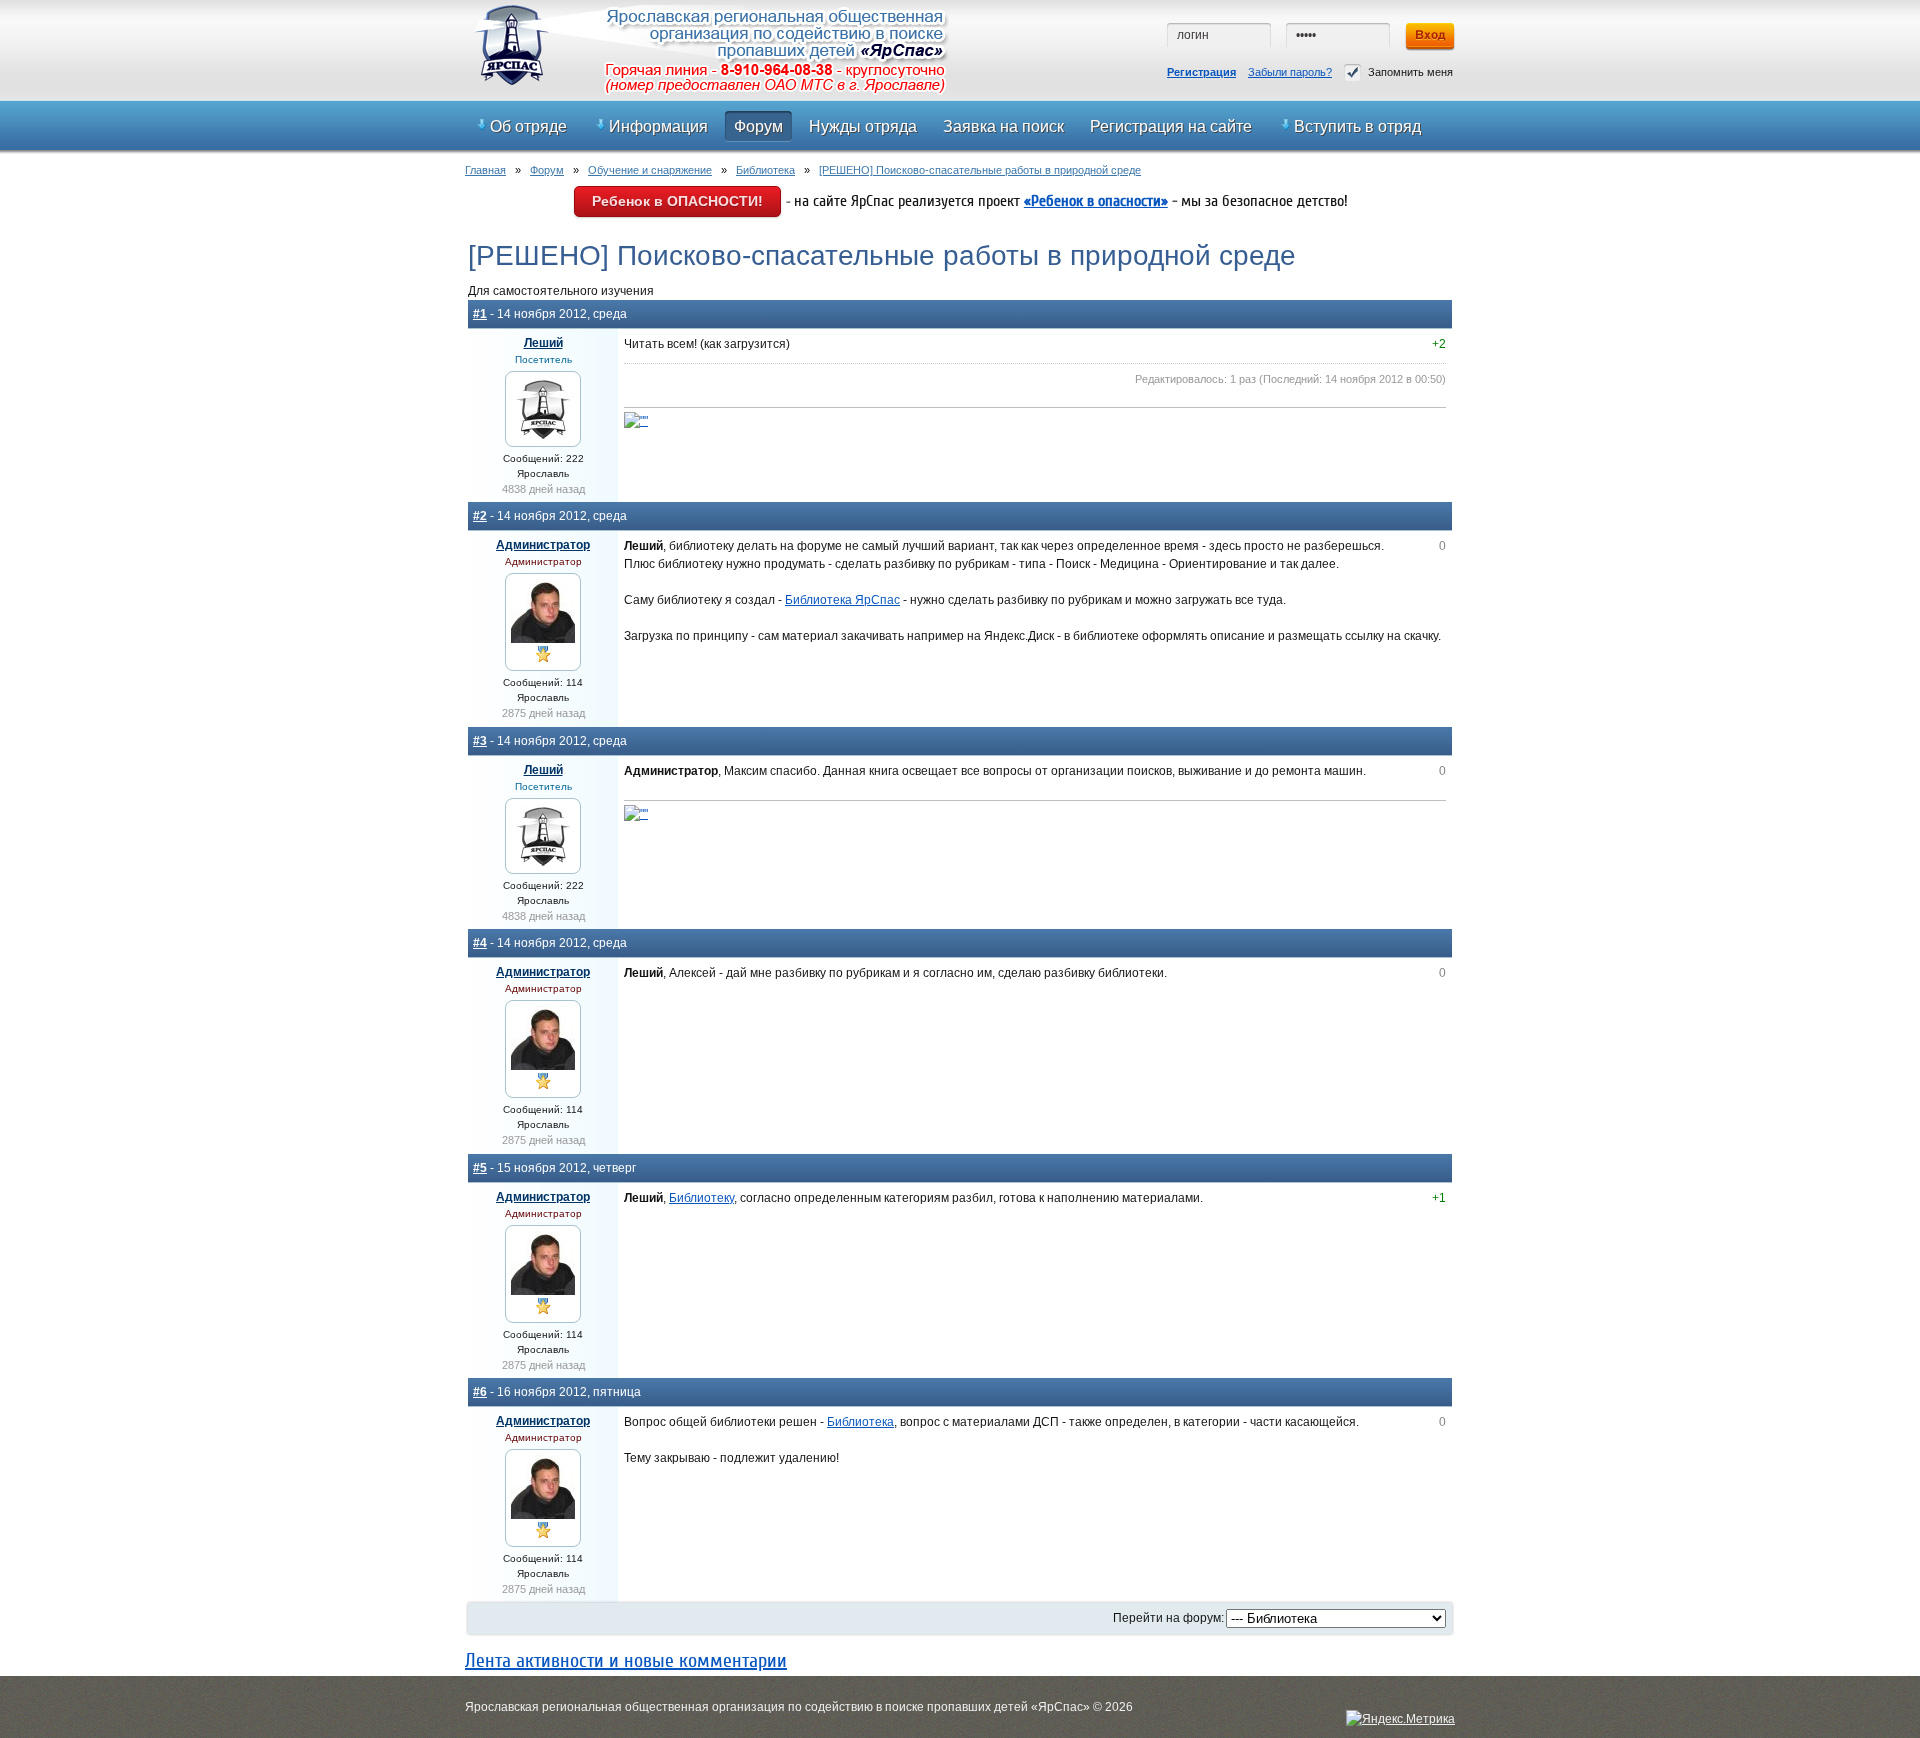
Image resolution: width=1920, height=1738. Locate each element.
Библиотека (765, 170)
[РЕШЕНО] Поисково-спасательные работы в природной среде (980, 170)
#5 (480, 1168)
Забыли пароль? (1290, 72)
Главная (485, 170)
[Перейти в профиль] (543, 437)
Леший (543, 343)
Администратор (543, 545)
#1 (480, 314)
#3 (480, 741)
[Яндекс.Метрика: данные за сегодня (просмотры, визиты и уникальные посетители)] (1400, 1719)
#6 (480, 1392)
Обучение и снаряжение (650, 170)
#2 (480, 516)
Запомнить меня (1410, 72)
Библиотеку (701, 1198)
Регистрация (1201, 72)
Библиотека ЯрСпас (842, 600)
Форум (547, 170)
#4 (480, 943)
